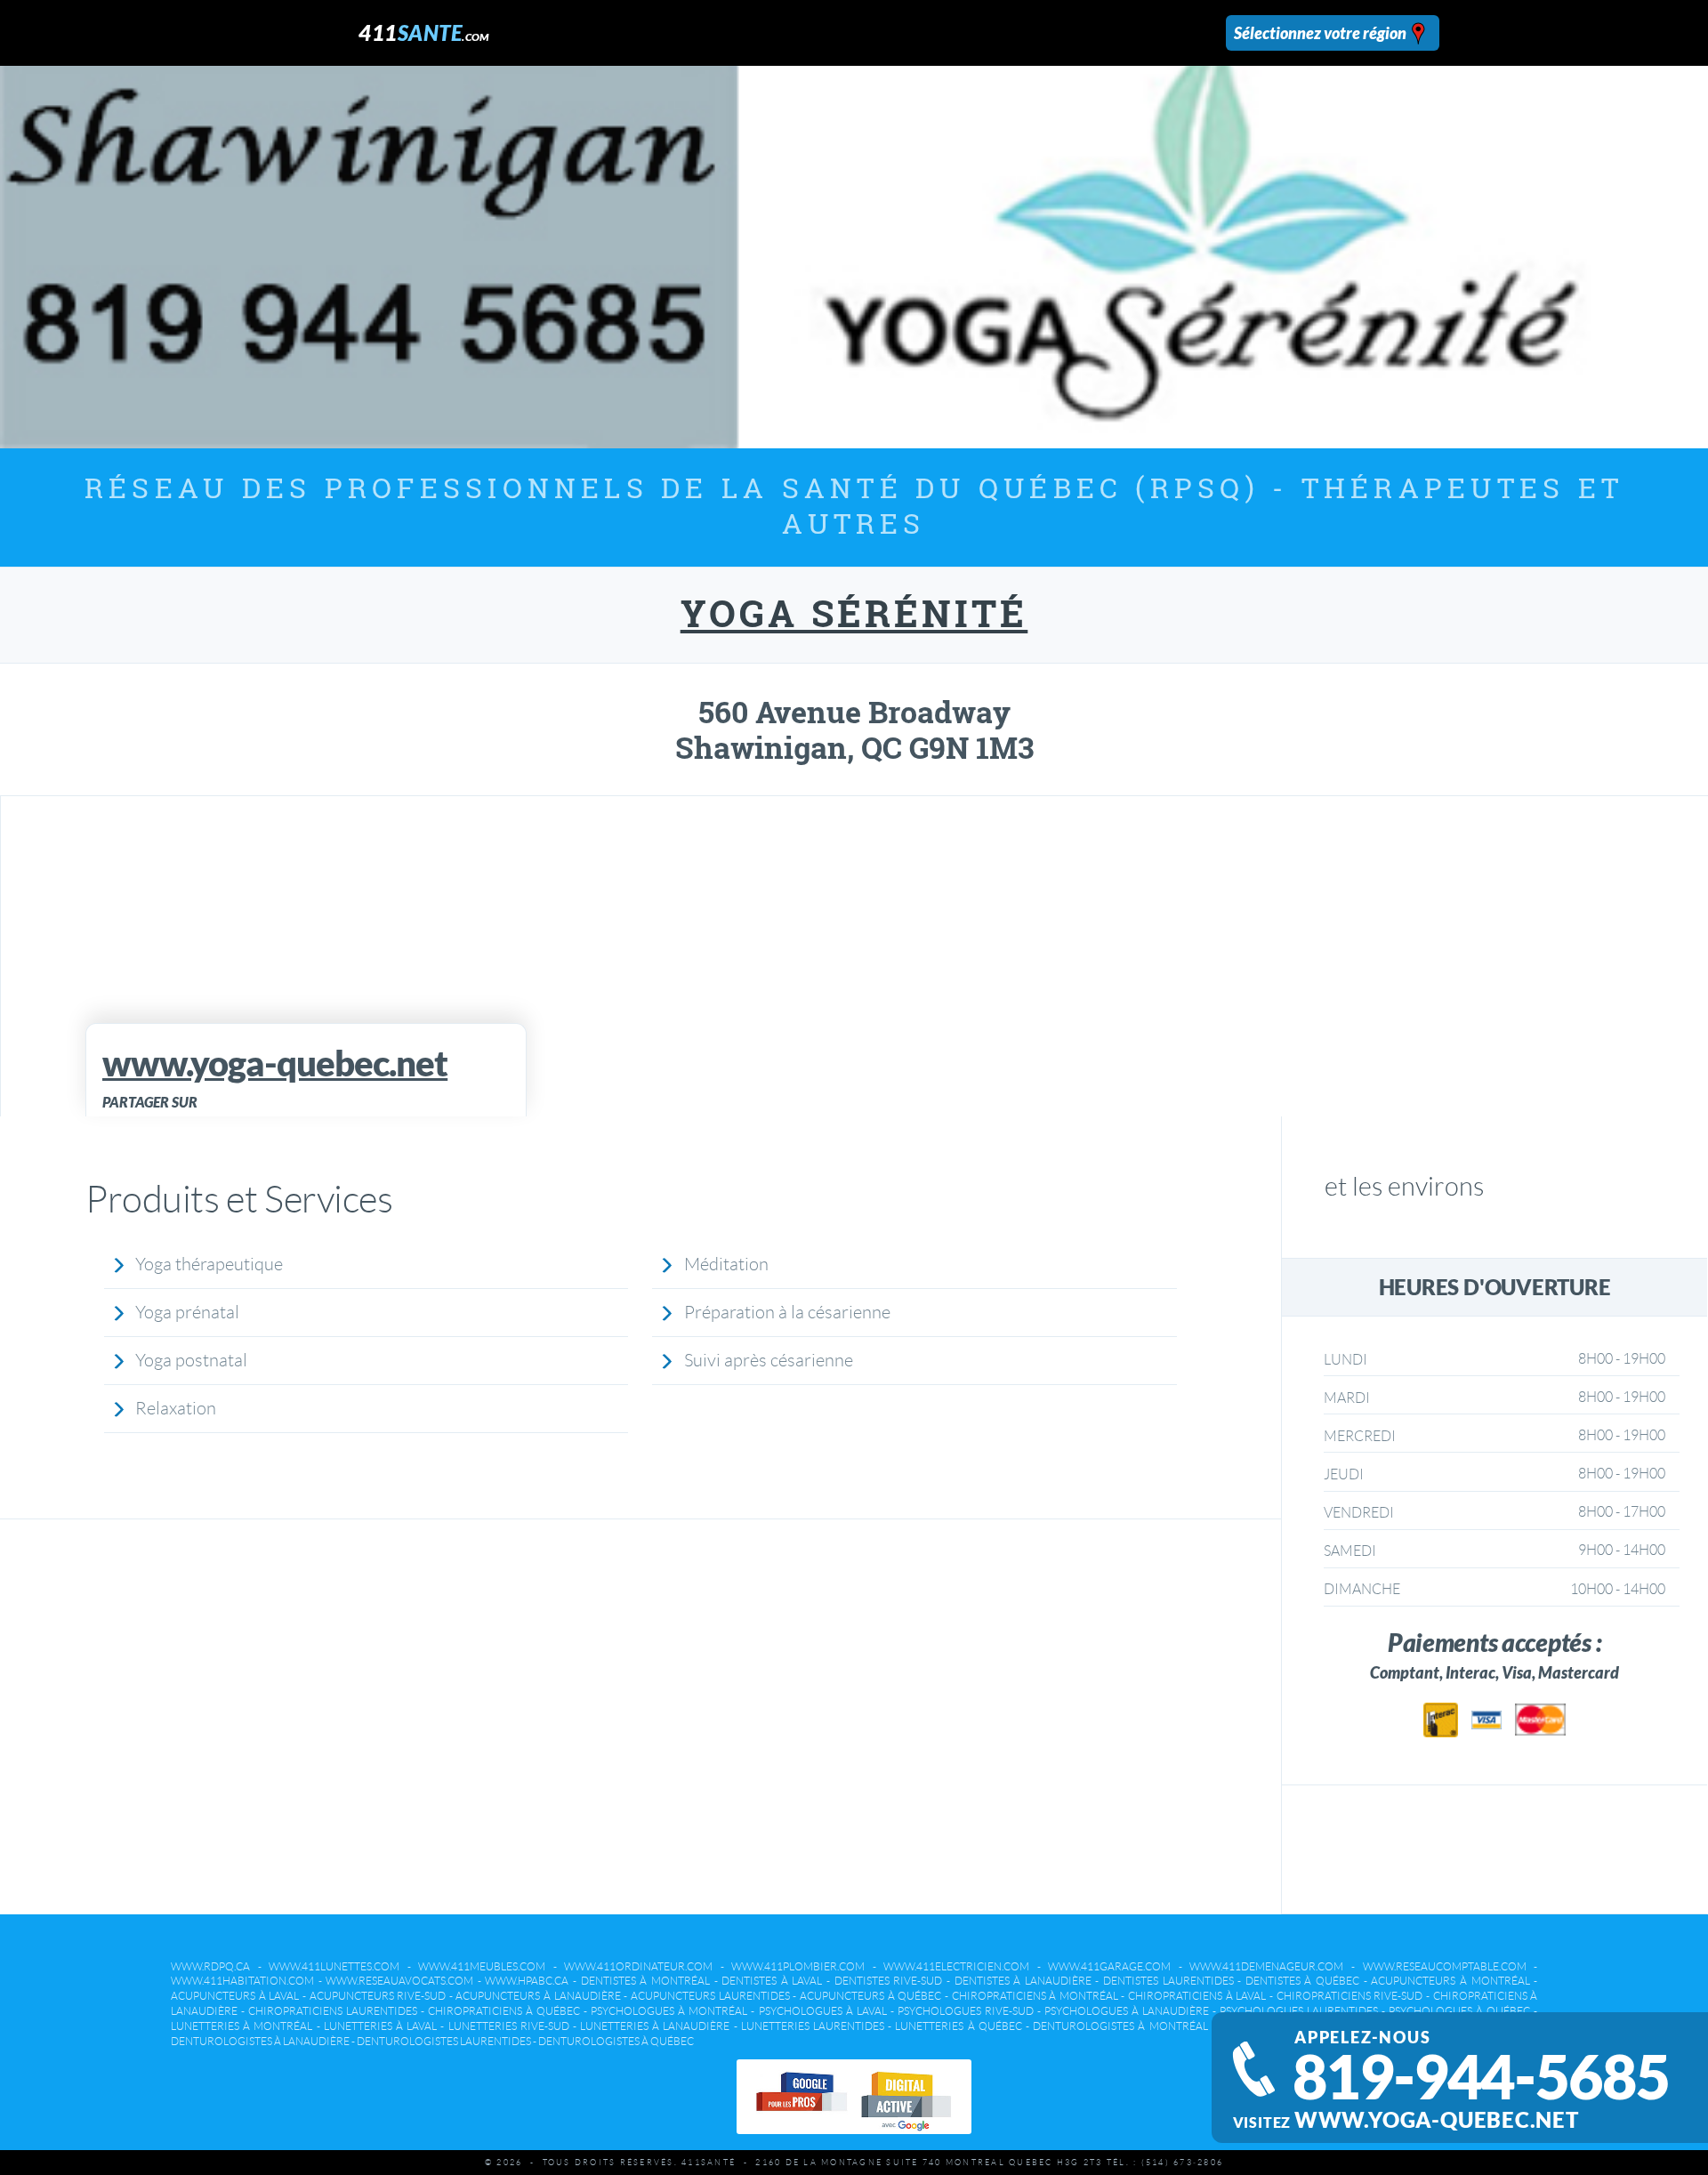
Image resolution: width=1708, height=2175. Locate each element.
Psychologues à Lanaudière (1127, 2011)
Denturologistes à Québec (616, 2041)
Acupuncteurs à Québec (870, 1996)
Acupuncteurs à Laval (235, 1996)
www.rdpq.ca (210, 1966)
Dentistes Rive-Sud (889, 1981)
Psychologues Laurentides (1299, 2011)
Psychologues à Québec (1459, 2011)
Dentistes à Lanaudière (1023, 1981)
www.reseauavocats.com (399, 1981)
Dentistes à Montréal (645, 1981)
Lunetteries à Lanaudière (655, 2026)
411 (424, 32)
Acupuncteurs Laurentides (710, 1996)
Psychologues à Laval (823, 2011)
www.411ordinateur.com (638, 1966)
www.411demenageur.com (1266, 1966)
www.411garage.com (1109, 1966)
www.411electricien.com (956, 1966)
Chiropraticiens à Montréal (1035, 1996)
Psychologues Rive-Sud (966, 2011)
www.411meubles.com (482, 1966)
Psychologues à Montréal (669, 2011)
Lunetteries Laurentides (813, 2026)
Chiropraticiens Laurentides (333, 2011)
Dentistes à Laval (772, 1981)
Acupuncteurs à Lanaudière (538, 1996)
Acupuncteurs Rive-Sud (378, 1996)
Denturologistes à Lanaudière (260, 2041)
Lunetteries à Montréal (242, 2026)
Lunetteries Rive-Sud (509, 2026)
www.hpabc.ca (527, 1981)
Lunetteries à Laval (380, 2026)
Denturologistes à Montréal (1120, 2026)
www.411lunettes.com (334, 1966)
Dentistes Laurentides (1168, 1981)
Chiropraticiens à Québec (504, 2011)
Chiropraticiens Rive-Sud (1350, 1996)
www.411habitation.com (242, 1981)
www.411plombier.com (798, 1966)
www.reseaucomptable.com (1445, 1966)
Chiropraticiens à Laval (1197, 1996)
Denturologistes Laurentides (444, 2041)
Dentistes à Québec (1302, 1981)
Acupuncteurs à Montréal (1450, 1981)
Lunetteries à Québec (958, 2026)
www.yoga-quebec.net (1437, 2120)
